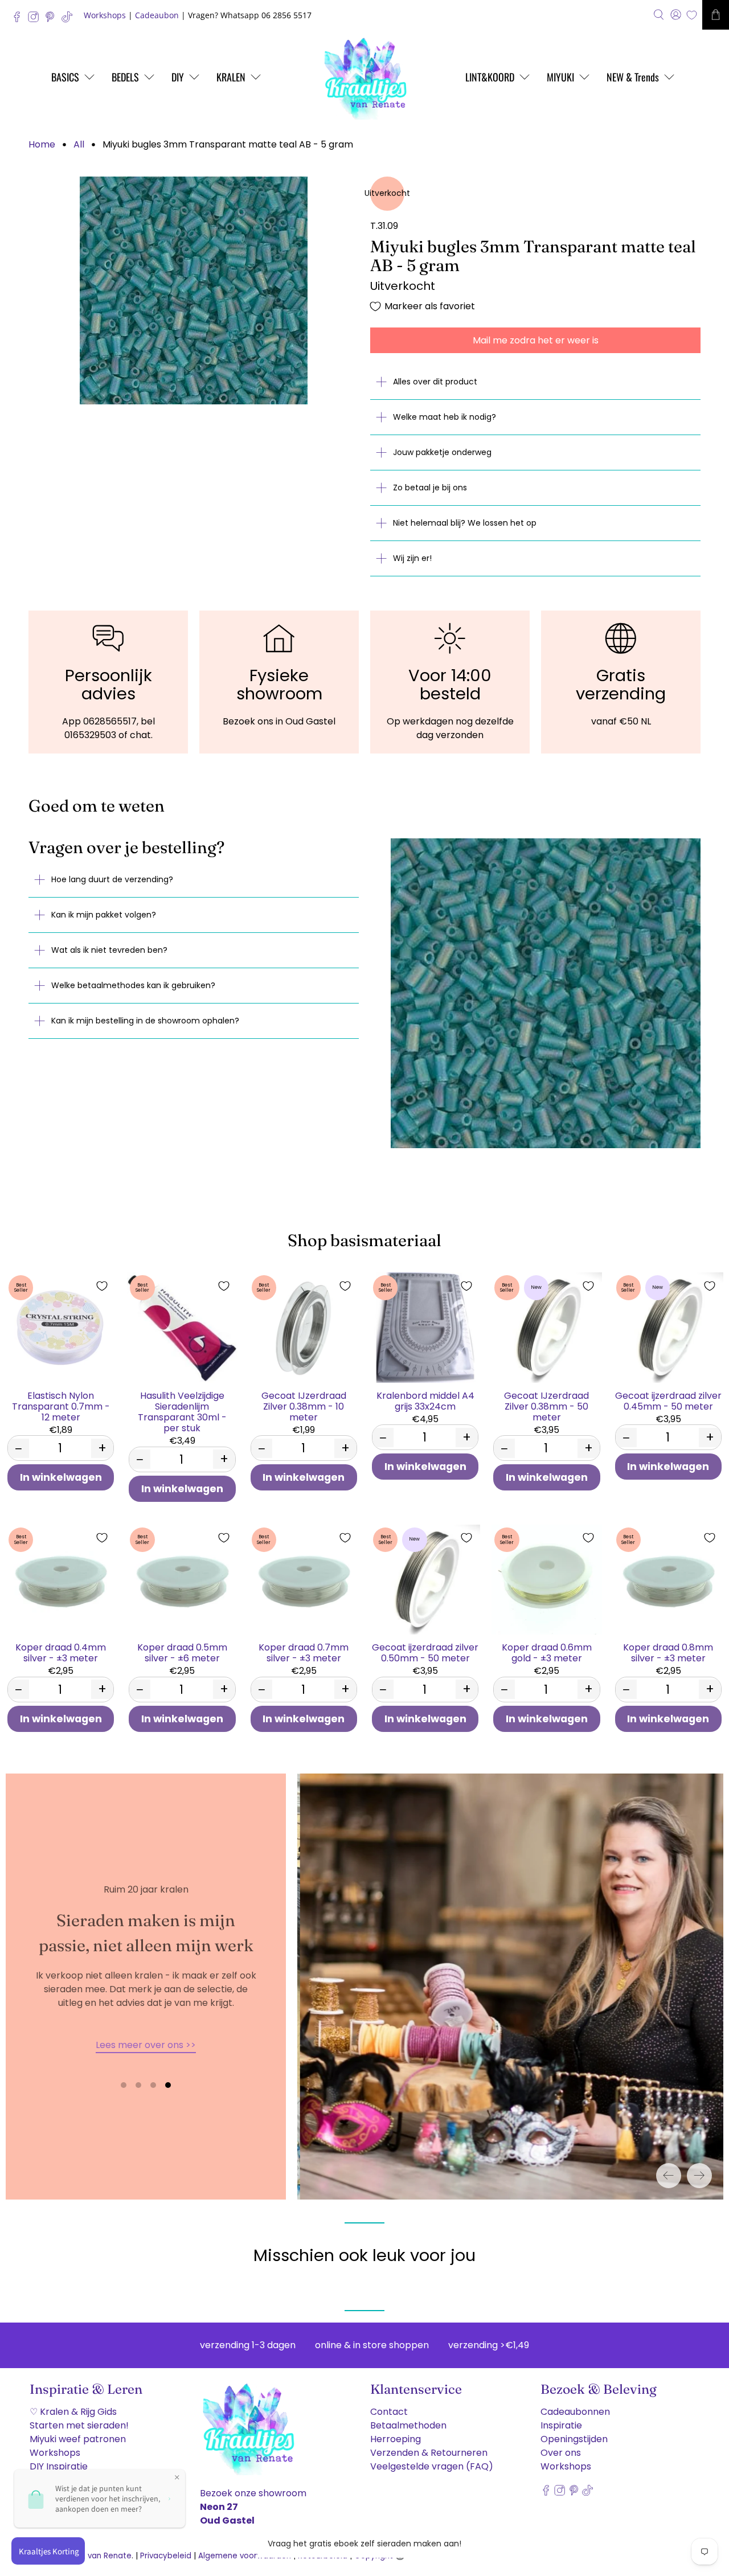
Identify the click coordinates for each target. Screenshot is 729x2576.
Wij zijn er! (412, 558)
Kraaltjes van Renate (92, 2556)
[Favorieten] (692, 15)
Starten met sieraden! (79, 2425)
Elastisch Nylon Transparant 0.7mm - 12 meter (61, 1406)
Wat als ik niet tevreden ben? (109, 950)
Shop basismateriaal (364, 1240)
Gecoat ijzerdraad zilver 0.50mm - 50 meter (425, 1652)
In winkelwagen (61, 1477)
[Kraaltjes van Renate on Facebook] (20, 20)
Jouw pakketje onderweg (442, 452)
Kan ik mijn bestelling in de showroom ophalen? (145, 1021)
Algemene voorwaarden (245, 2556)
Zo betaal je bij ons (430, 488)
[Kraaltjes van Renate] (364, 77)
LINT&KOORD (490, 77)
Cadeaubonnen (575, 2412)
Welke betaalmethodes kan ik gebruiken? (133, 985)
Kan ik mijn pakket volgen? (104, 915)
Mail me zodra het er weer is (536, 340)
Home (42, 145)
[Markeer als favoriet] (102, 1286)
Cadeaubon (157, 15)
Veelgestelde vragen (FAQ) (432, 2466)
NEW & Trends (633, 77)
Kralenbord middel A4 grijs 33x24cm (425, 1400)
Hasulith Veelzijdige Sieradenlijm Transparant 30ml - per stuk (182, 1412)
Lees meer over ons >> (146, 2045)
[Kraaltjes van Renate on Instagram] (36, 20)
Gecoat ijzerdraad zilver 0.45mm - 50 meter (668, 1400)
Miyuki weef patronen (78, 2439)
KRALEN (231, 77)
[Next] (699, 2176)
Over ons (561, 2453)
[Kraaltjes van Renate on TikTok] (70, 20)
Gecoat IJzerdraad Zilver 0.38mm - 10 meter (304, 1406)
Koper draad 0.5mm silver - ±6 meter (182, 1652)
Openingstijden (574, 2439)
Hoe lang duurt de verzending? (112, 879)
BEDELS (125, 77)
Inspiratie (561, 2425)
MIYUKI (560, 77)
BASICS (65, 77)
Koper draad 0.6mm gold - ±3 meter (547, 1652)
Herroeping (396, 2439)
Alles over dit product (435, 382)
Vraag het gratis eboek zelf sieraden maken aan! (364, 2544)
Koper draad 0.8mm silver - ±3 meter (668, 1652)
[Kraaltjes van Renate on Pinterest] (53, 20)
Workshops (105, 15)
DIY (178, 77)
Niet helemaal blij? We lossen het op (465, 523)
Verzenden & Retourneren (429, 2453)
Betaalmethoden (408, 2425)
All (79, 145)
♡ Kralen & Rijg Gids (73, 2412)
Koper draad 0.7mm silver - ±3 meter (304, 1652)
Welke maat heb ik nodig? (445, 417)
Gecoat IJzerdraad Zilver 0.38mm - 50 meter (546, 1406)
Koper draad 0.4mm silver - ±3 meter (61, 1652)
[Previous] (669, 2176)
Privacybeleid (166, 2556)
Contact (389, 2412)
